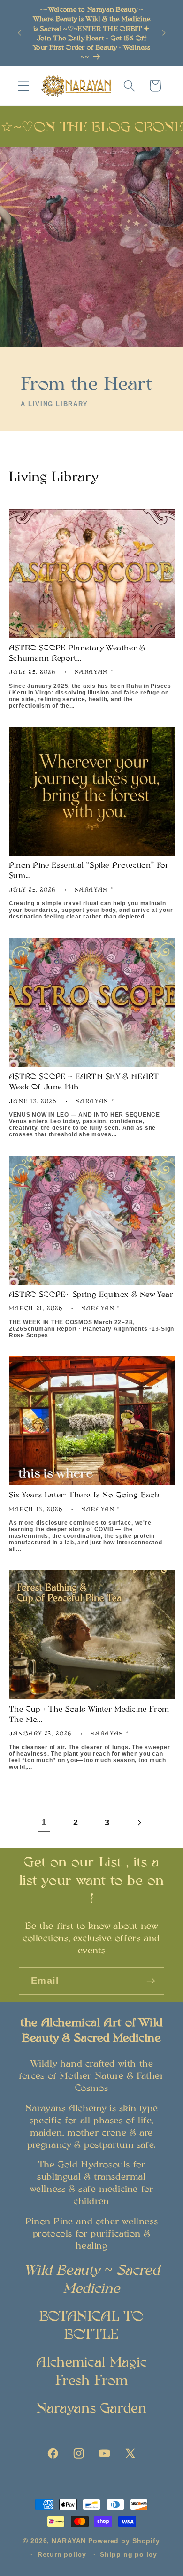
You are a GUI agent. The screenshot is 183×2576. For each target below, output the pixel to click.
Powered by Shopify (124, 2541)
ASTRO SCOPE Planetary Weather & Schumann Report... (77, 652)
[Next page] (139, 1823)
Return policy (62, 2555)
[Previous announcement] (19, 33)
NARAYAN (69, 2541)
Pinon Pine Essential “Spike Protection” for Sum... (89, 870)
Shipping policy (128, 2555)
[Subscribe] (151, 1981)
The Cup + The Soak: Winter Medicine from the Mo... (89, 1714)
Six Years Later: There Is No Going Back (84, 1494)
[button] (24, 86)
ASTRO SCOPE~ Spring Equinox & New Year (91, 1294)
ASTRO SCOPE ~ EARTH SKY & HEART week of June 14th (84, 1081)
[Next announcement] (164, 33)
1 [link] (44, 1822)
